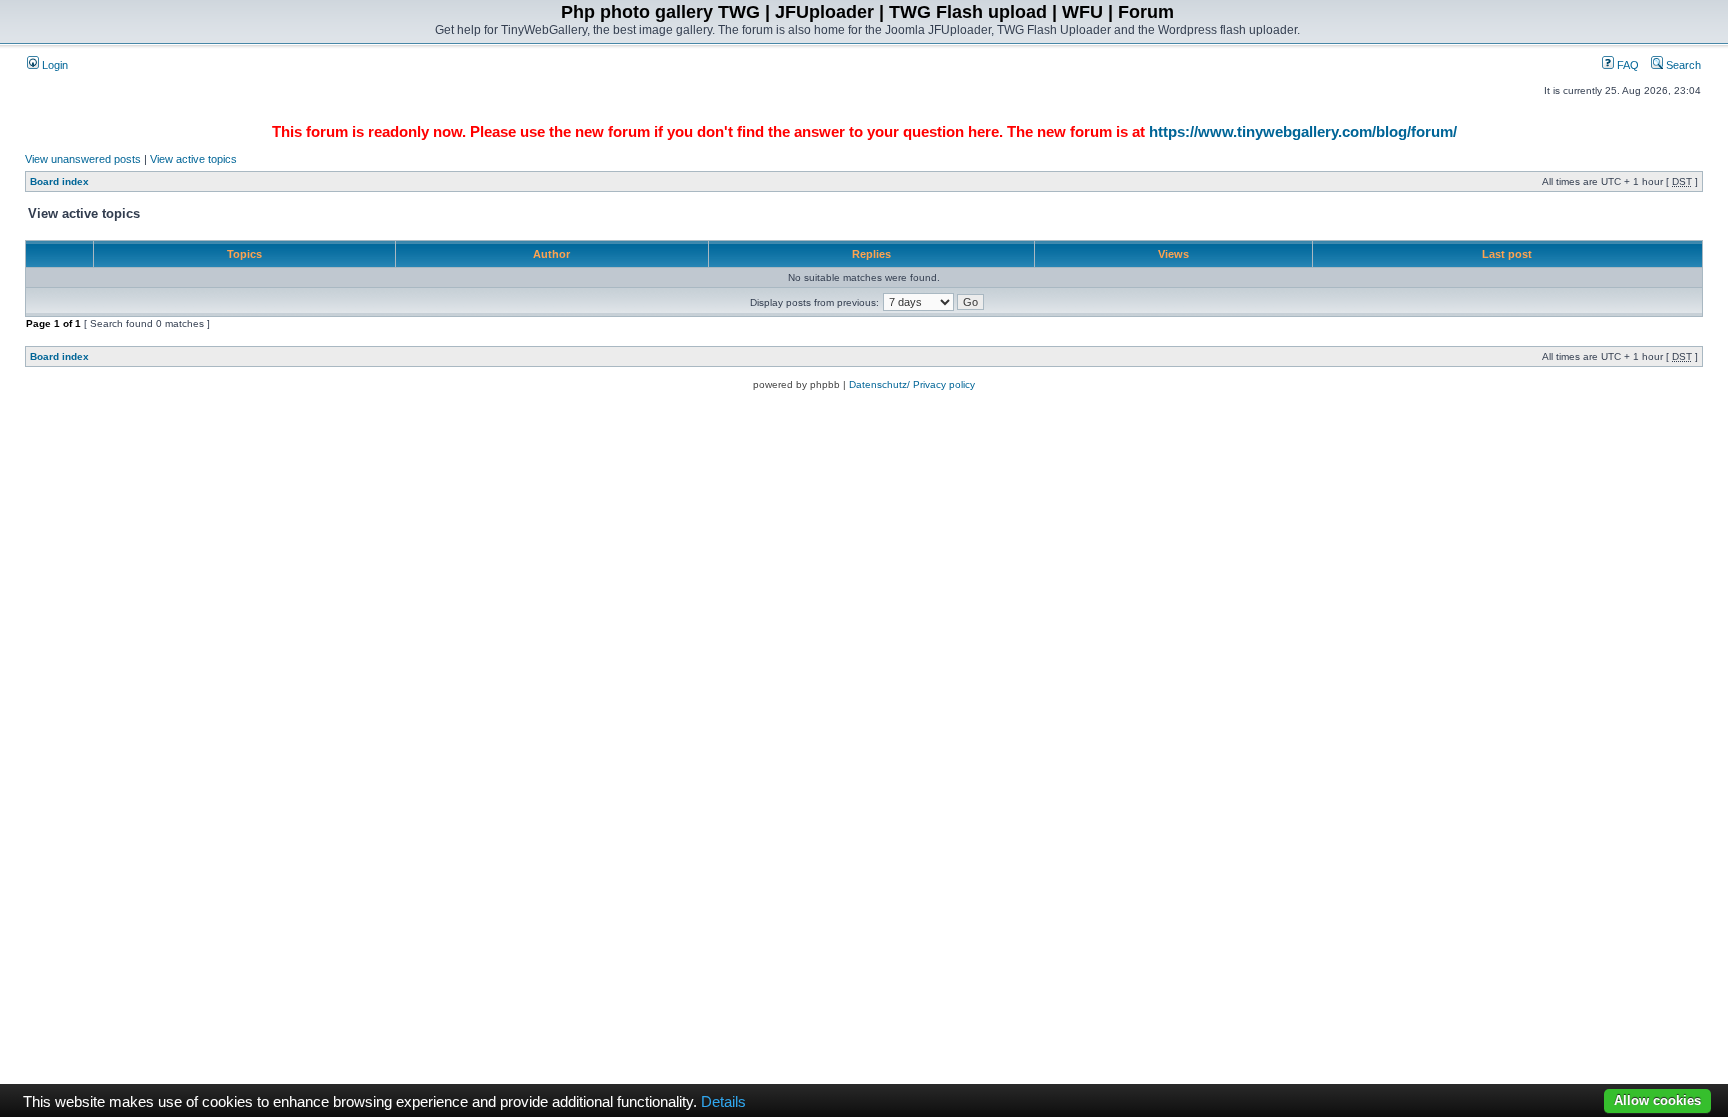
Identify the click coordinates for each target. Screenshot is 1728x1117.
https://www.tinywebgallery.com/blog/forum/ (1303, 131)
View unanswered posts (83, 159)
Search (1682, 65)
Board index (59, 181)
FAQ (1626, 65)
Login (53, 65)
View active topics (193, 159)
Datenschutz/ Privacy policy (912, 384)
